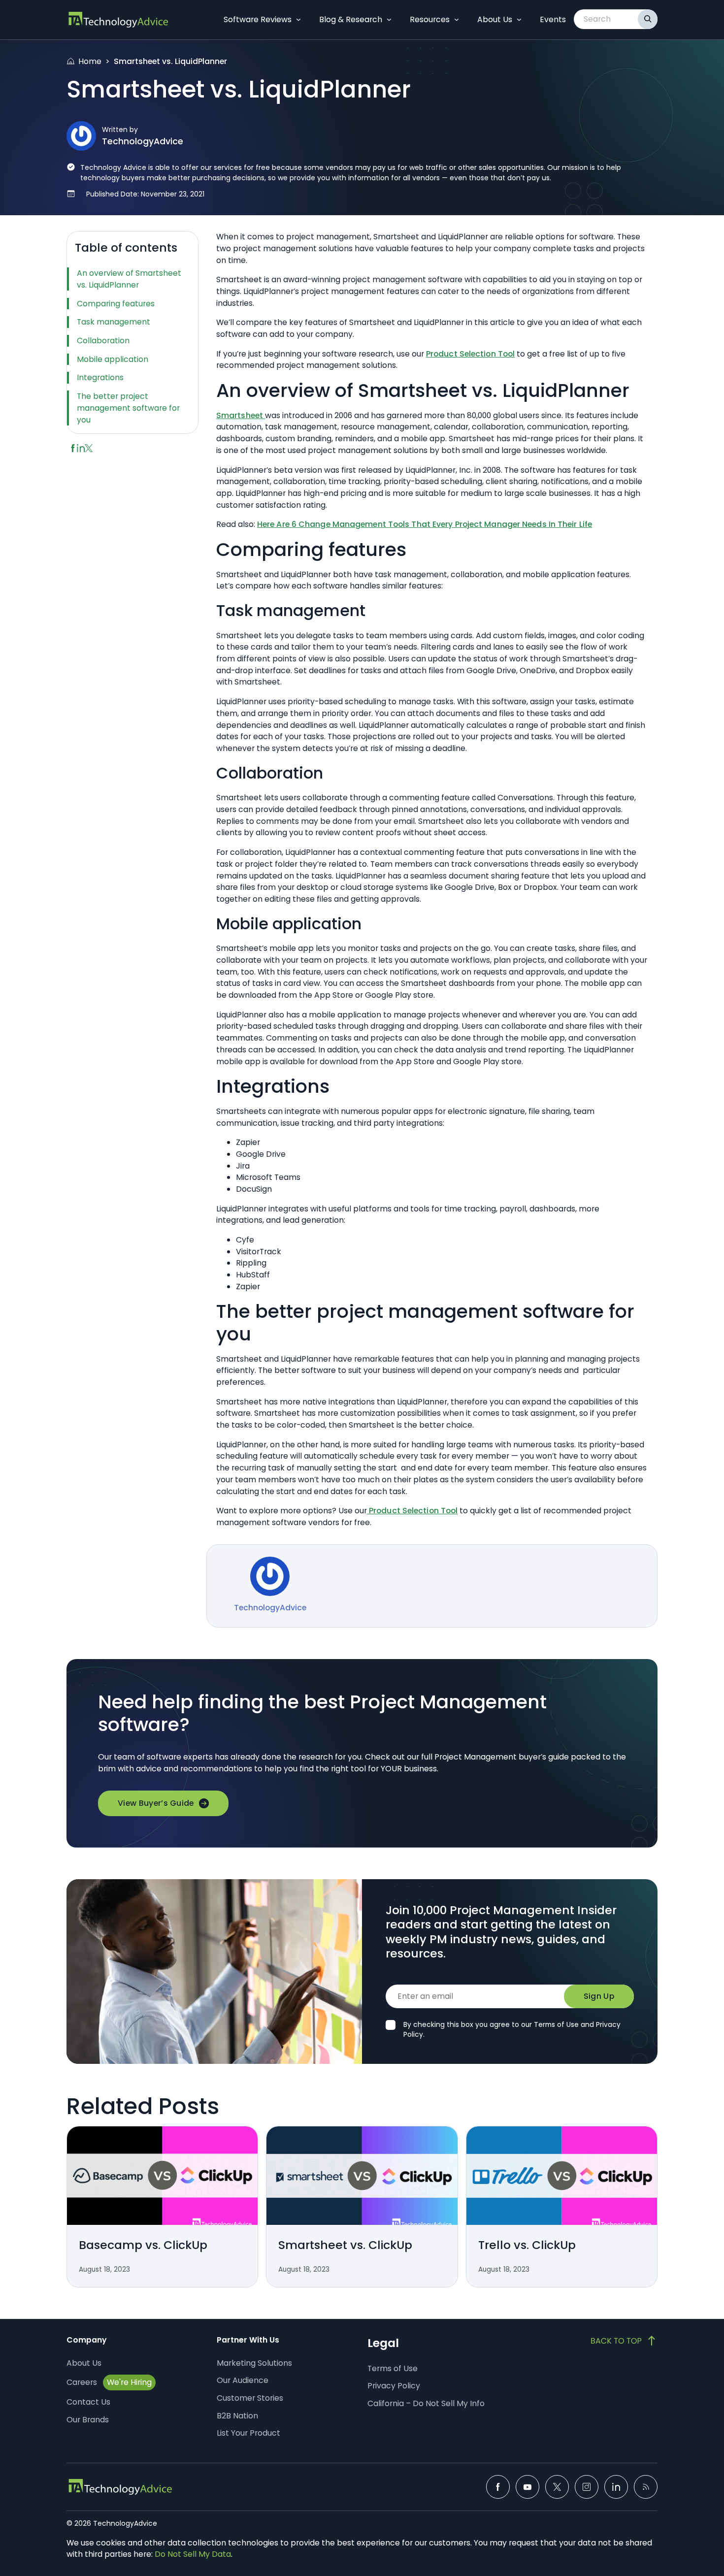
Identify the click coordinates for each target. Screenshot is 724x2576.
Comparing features (116, 304)
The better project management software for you (128, 408)
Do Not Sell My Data (193, 2554)
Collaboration (103, 341)
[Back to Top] (624, 2341)
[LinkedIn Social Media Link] (616, 2487)
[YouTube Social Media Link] (527, 2487)
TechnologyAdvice (143, 141)
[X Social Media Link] (557, 2487)
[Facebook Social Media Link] (498, 2487)
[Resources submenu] (457, 20)
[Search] (648, 19)
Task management (114, 322)
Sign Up (599, 1996)
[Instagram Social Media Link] (587, 2487)
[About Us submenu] (519, 20)
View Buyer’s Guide (156, 1803)
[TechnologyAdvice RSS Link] (646, 2487)
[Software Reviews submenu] (298, 20)
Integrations (100, 377)
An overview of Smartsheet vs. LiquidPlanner (129, 279)
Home (90, 61)
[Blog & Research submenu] (389, 20)
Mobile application (113, 359)
